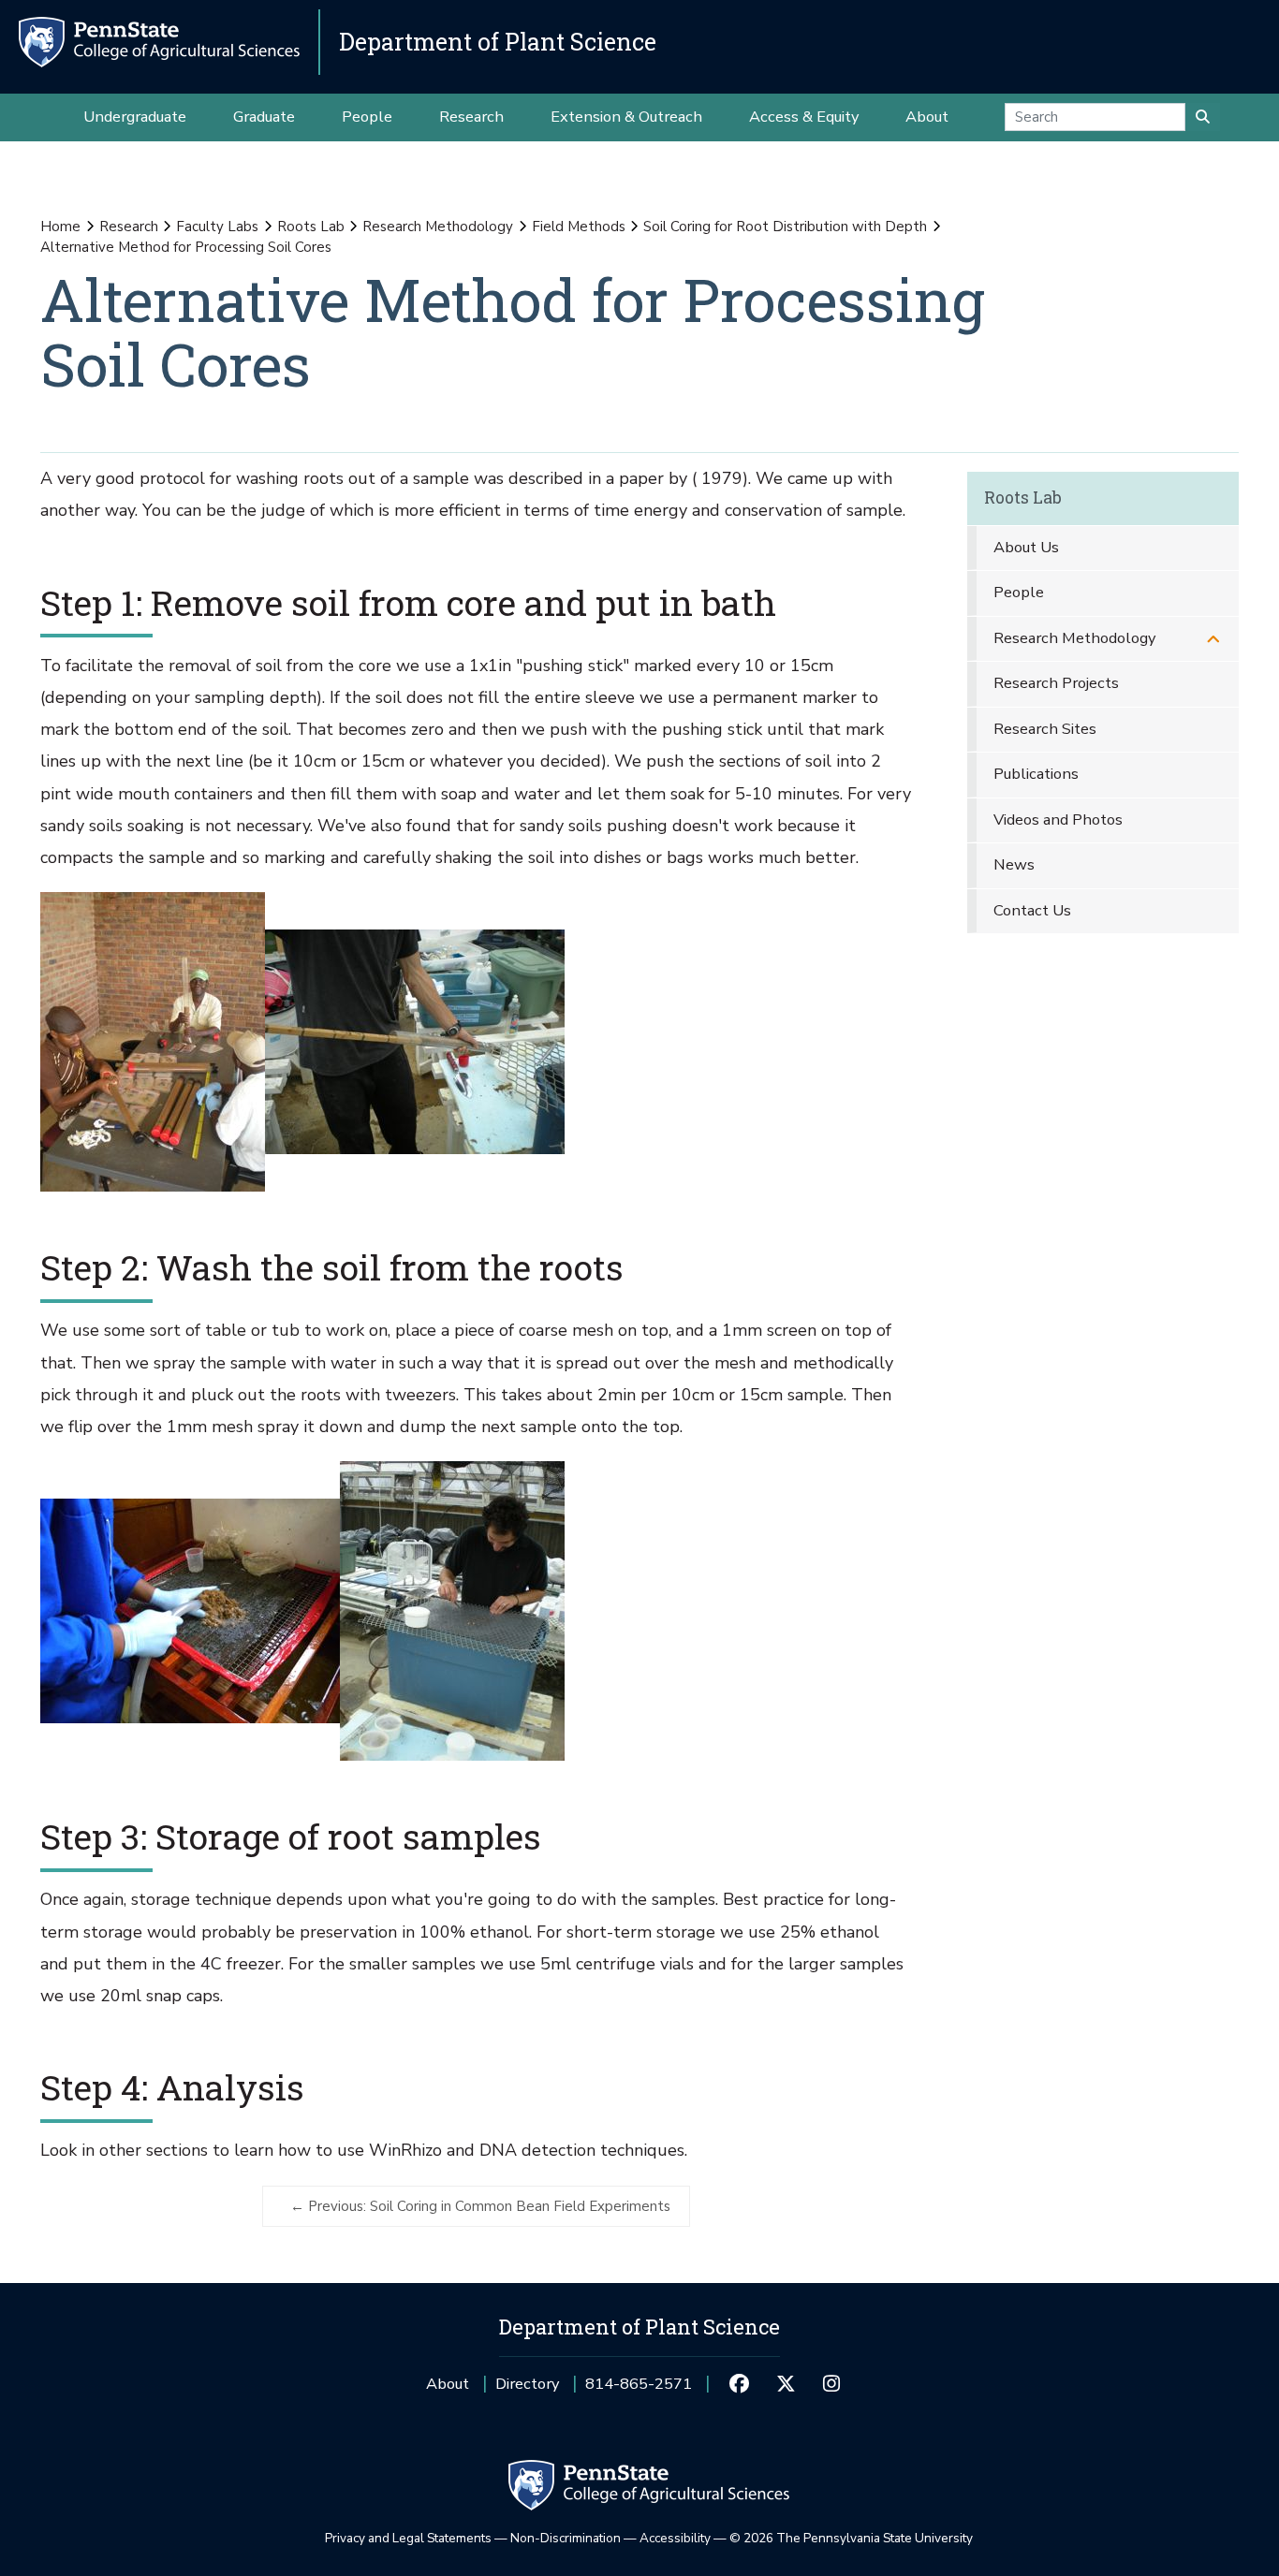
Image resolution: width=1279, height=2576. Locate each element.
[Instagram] (832, 2384)
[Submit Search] (1203, 117)
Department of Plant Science (498, 42)
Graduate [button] (264, 117)
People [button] (367, 117)
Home (60, 227)
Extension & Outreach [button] (626, 117)
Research (129, 227)
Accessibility (675, 2538)
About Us (1026, 547)
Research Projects (1056, 683)
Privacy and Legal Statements (408, 2538)
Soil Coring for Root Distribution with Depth (785, 227)
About (448, 2384)
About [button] (927, 117)
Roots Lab (311, 227)
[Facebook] (739, 2384)
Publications (1036, 774)
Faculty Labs (217, 227)
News (1014, 864)
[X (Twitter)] (785, 2384)
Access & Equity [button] (804, 117)
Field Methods (579, 227)
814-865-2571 (639, 2390)
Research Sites (1045, 729)
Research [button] (471, 117)
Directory (527, 2384)
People (1019, 592)
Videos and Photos (1058, 820)
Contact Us (1032, 910)
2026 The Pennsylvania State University (851, 2538)
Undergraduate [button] (135, 117)
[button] (1213, 639)
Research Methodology (438, 227)
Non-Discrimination (566, 2538)
